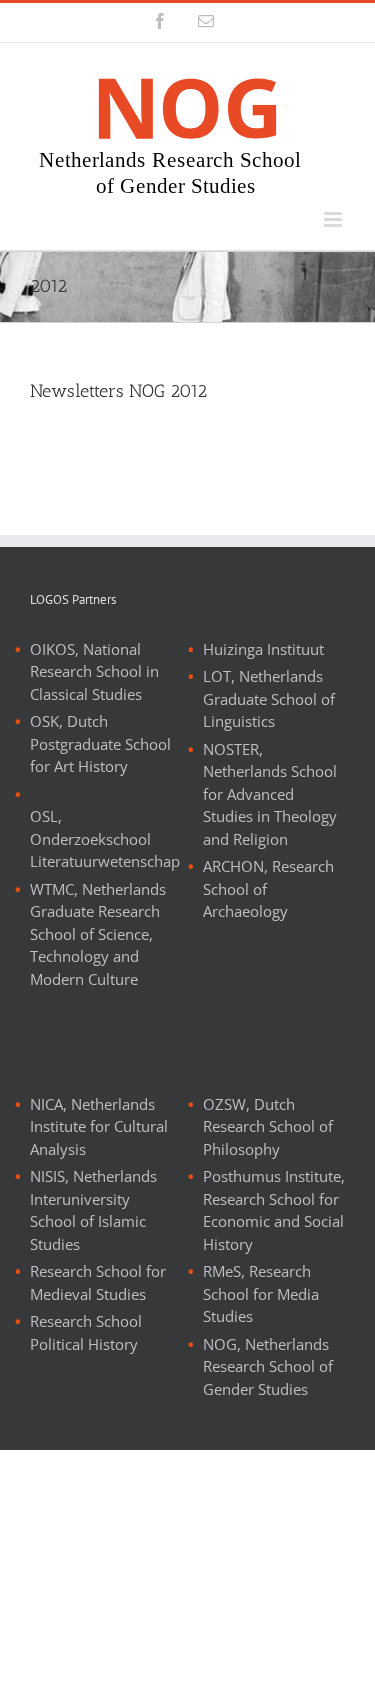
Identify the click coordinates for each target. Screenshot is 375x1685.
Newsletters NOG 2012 (118, 391)
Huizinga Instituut (263, 649)
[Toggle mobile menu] (334, 219)
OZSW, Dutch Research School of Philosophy (268, 1126)
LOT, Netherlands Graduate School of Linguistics (269, 698)
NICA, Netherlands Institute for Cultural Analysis (99, 1126)
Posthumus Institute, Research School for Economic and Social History (274, 1210)
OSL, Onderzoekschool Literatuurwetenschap (105, 838)
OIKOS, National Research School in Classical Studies (94, 671)
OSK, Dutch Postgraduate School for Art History (100, 743)
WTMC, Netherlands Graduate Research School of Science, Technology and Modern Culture (98, 934)
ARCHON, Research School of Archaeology (268, 888)
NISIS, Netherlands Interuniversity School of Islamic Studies (93, 1210)
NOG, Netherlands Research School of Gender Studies (268, 1366)
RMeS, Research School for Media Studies (261, 1293)
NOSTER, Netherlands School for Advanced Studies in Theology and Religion (270, 794)
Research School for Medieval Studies (98, 1282)
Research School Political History (86, 1332)
